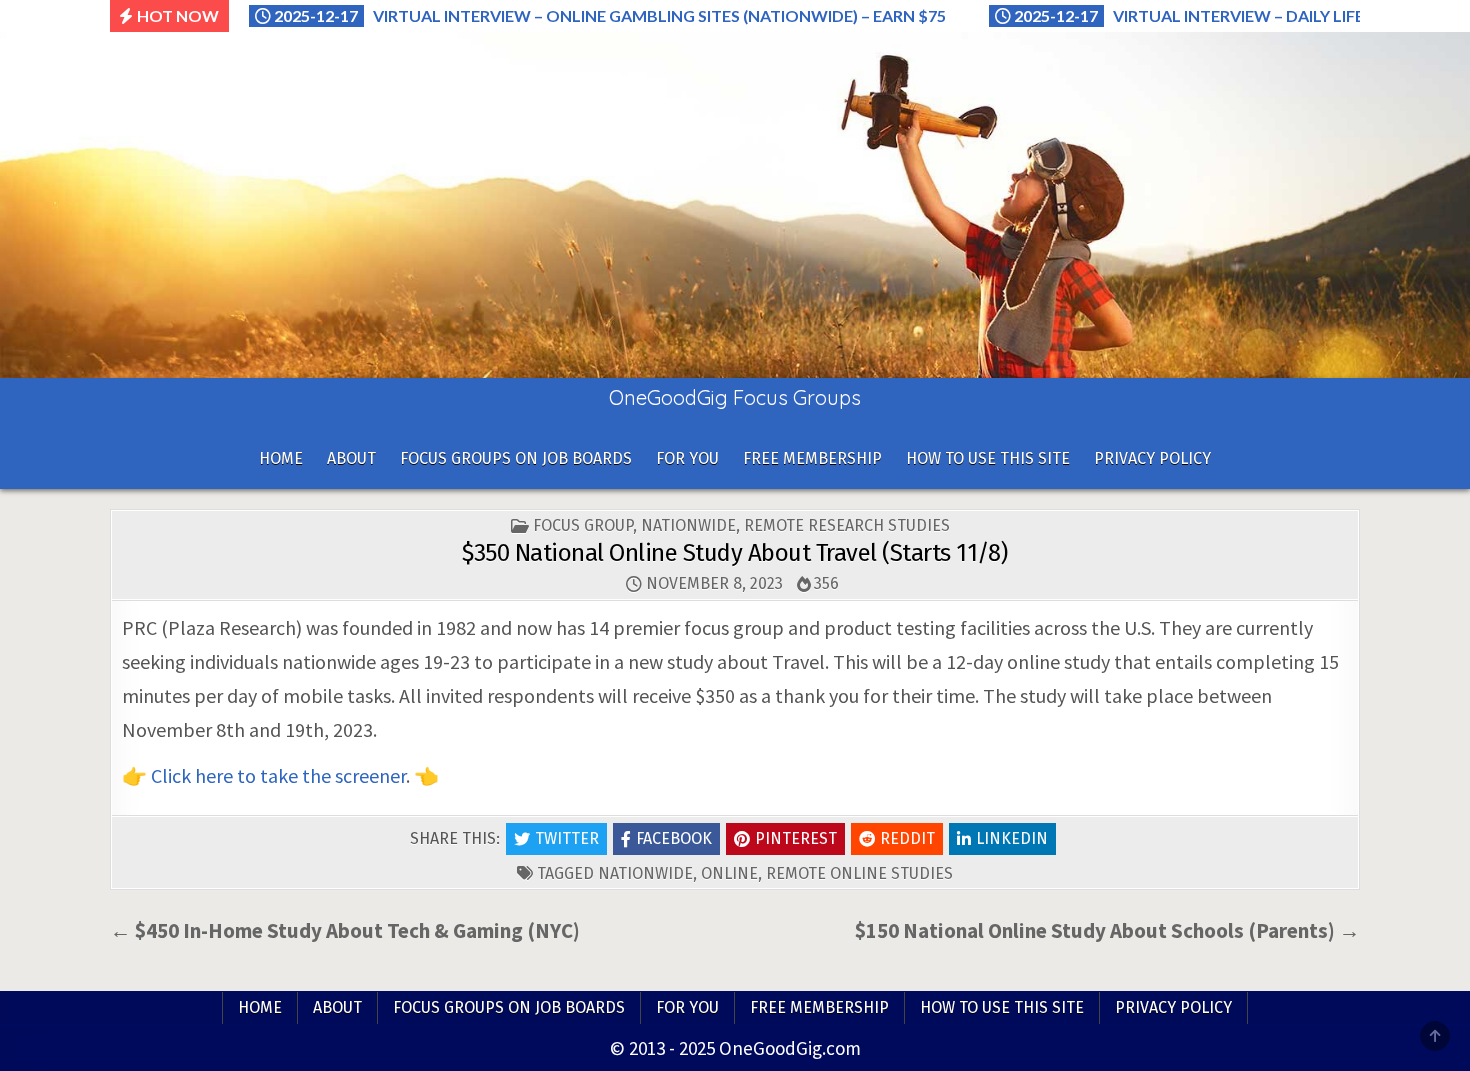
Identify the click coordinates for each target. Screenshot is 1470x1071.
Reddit (907, 838)
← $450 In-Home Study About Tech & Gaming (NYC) (345, 930)
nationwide (645, 873)
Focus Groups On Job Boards (516, 458)
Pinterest (796, 838)
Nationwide (688, 525)
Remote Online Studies (859, 873)
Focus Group (583, 525)
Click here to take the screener (278, 775)
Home (281, 458)
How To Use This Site (988, 458)
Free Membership (812, 458)
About (351, 458)
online (729, 873)
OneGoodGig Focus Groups (735, 397)
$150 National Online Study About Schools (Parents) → (1107, 930)
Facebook (674, 838)
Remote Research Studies (847, 525)
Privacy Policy (1152, 458)
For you (687, 458)
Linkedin (1012, 838)
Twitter (567, 838)
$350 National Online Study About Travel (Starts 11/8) (735, 553)
